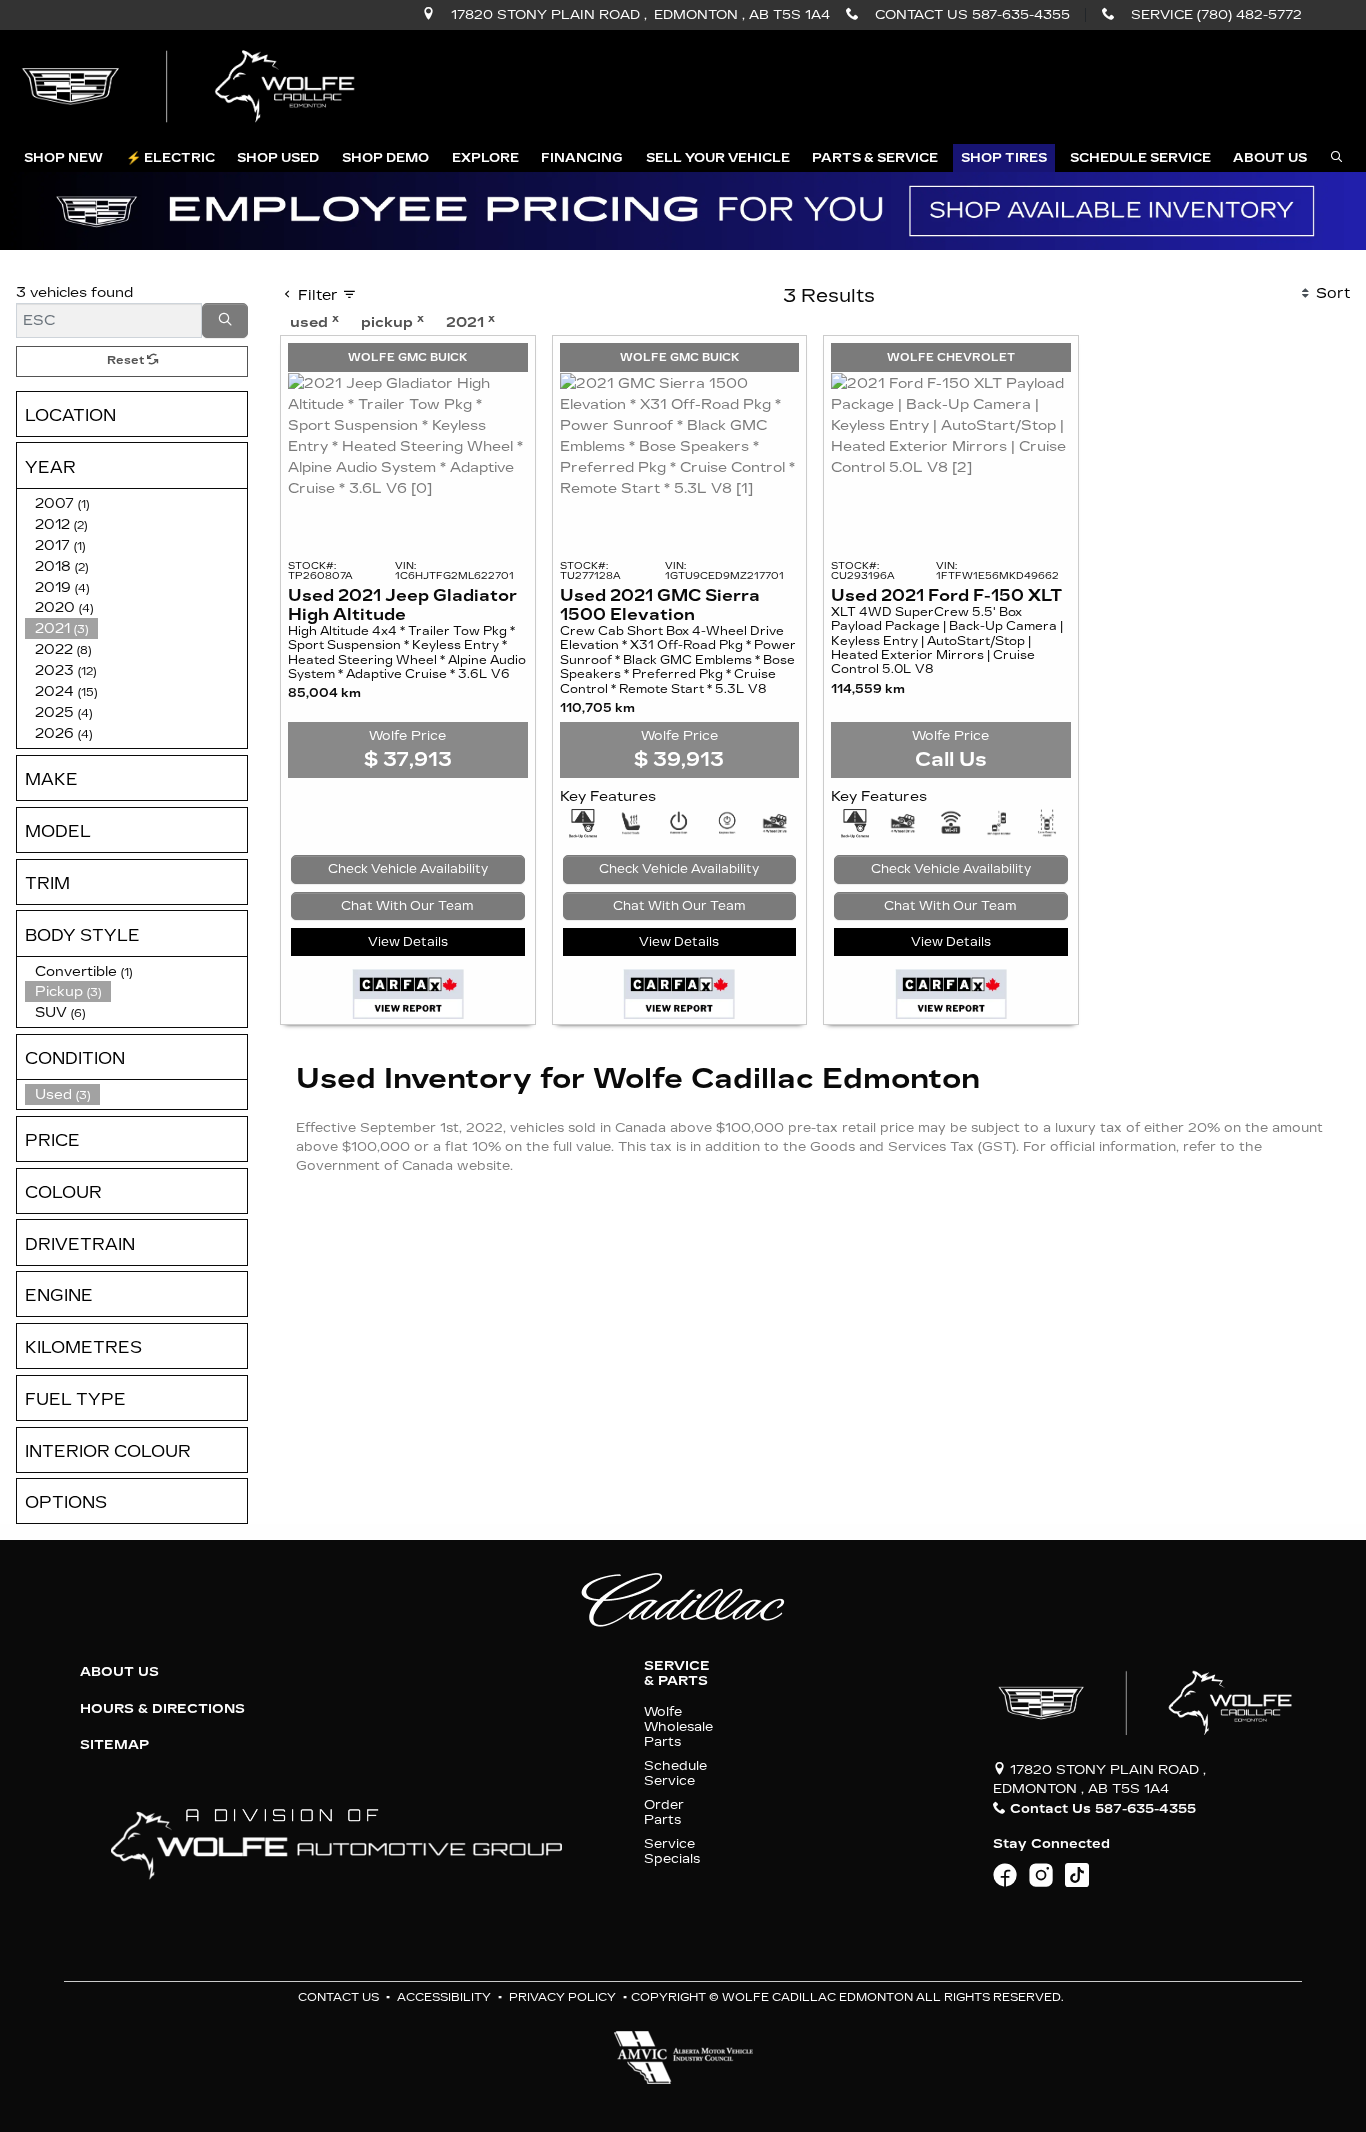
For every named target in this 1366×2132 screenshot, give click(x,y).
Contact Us (338, 1997)
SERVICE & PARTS (677, 1673)
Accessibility (444, 1997)
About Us (119, 1672)
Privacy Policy (562, 1997)
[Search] (225, 320)
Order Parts (664, 1812)
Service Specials (672, 1851)
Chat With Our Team (407, 906)
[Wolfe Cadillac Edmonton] (191, 86)
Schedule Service (675, 1773)
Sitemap (114, 1745)
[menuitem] (136, 1094)
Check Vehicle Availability (408, 869)
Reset (127, 360)
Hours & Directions (162, 1709)
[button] (63, 158)
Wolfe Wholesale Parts (678, 1727)
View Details (408, 942)
